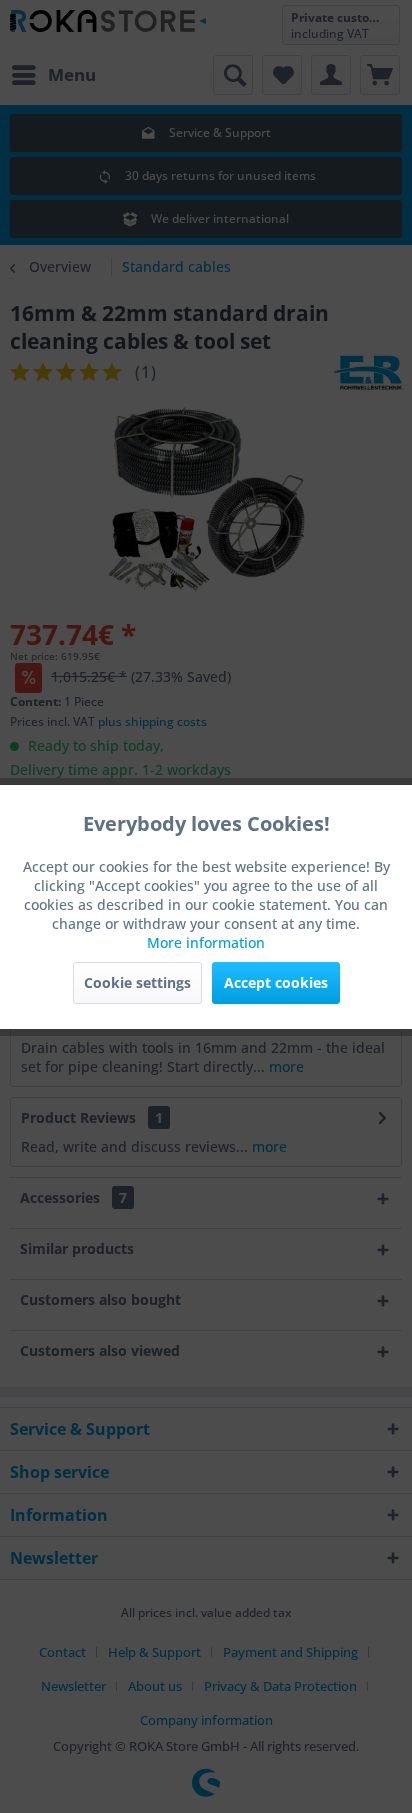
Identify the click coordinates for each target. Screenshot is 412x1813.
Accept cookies (276, 982)
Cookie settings (137, 982)
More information (206, 942)
